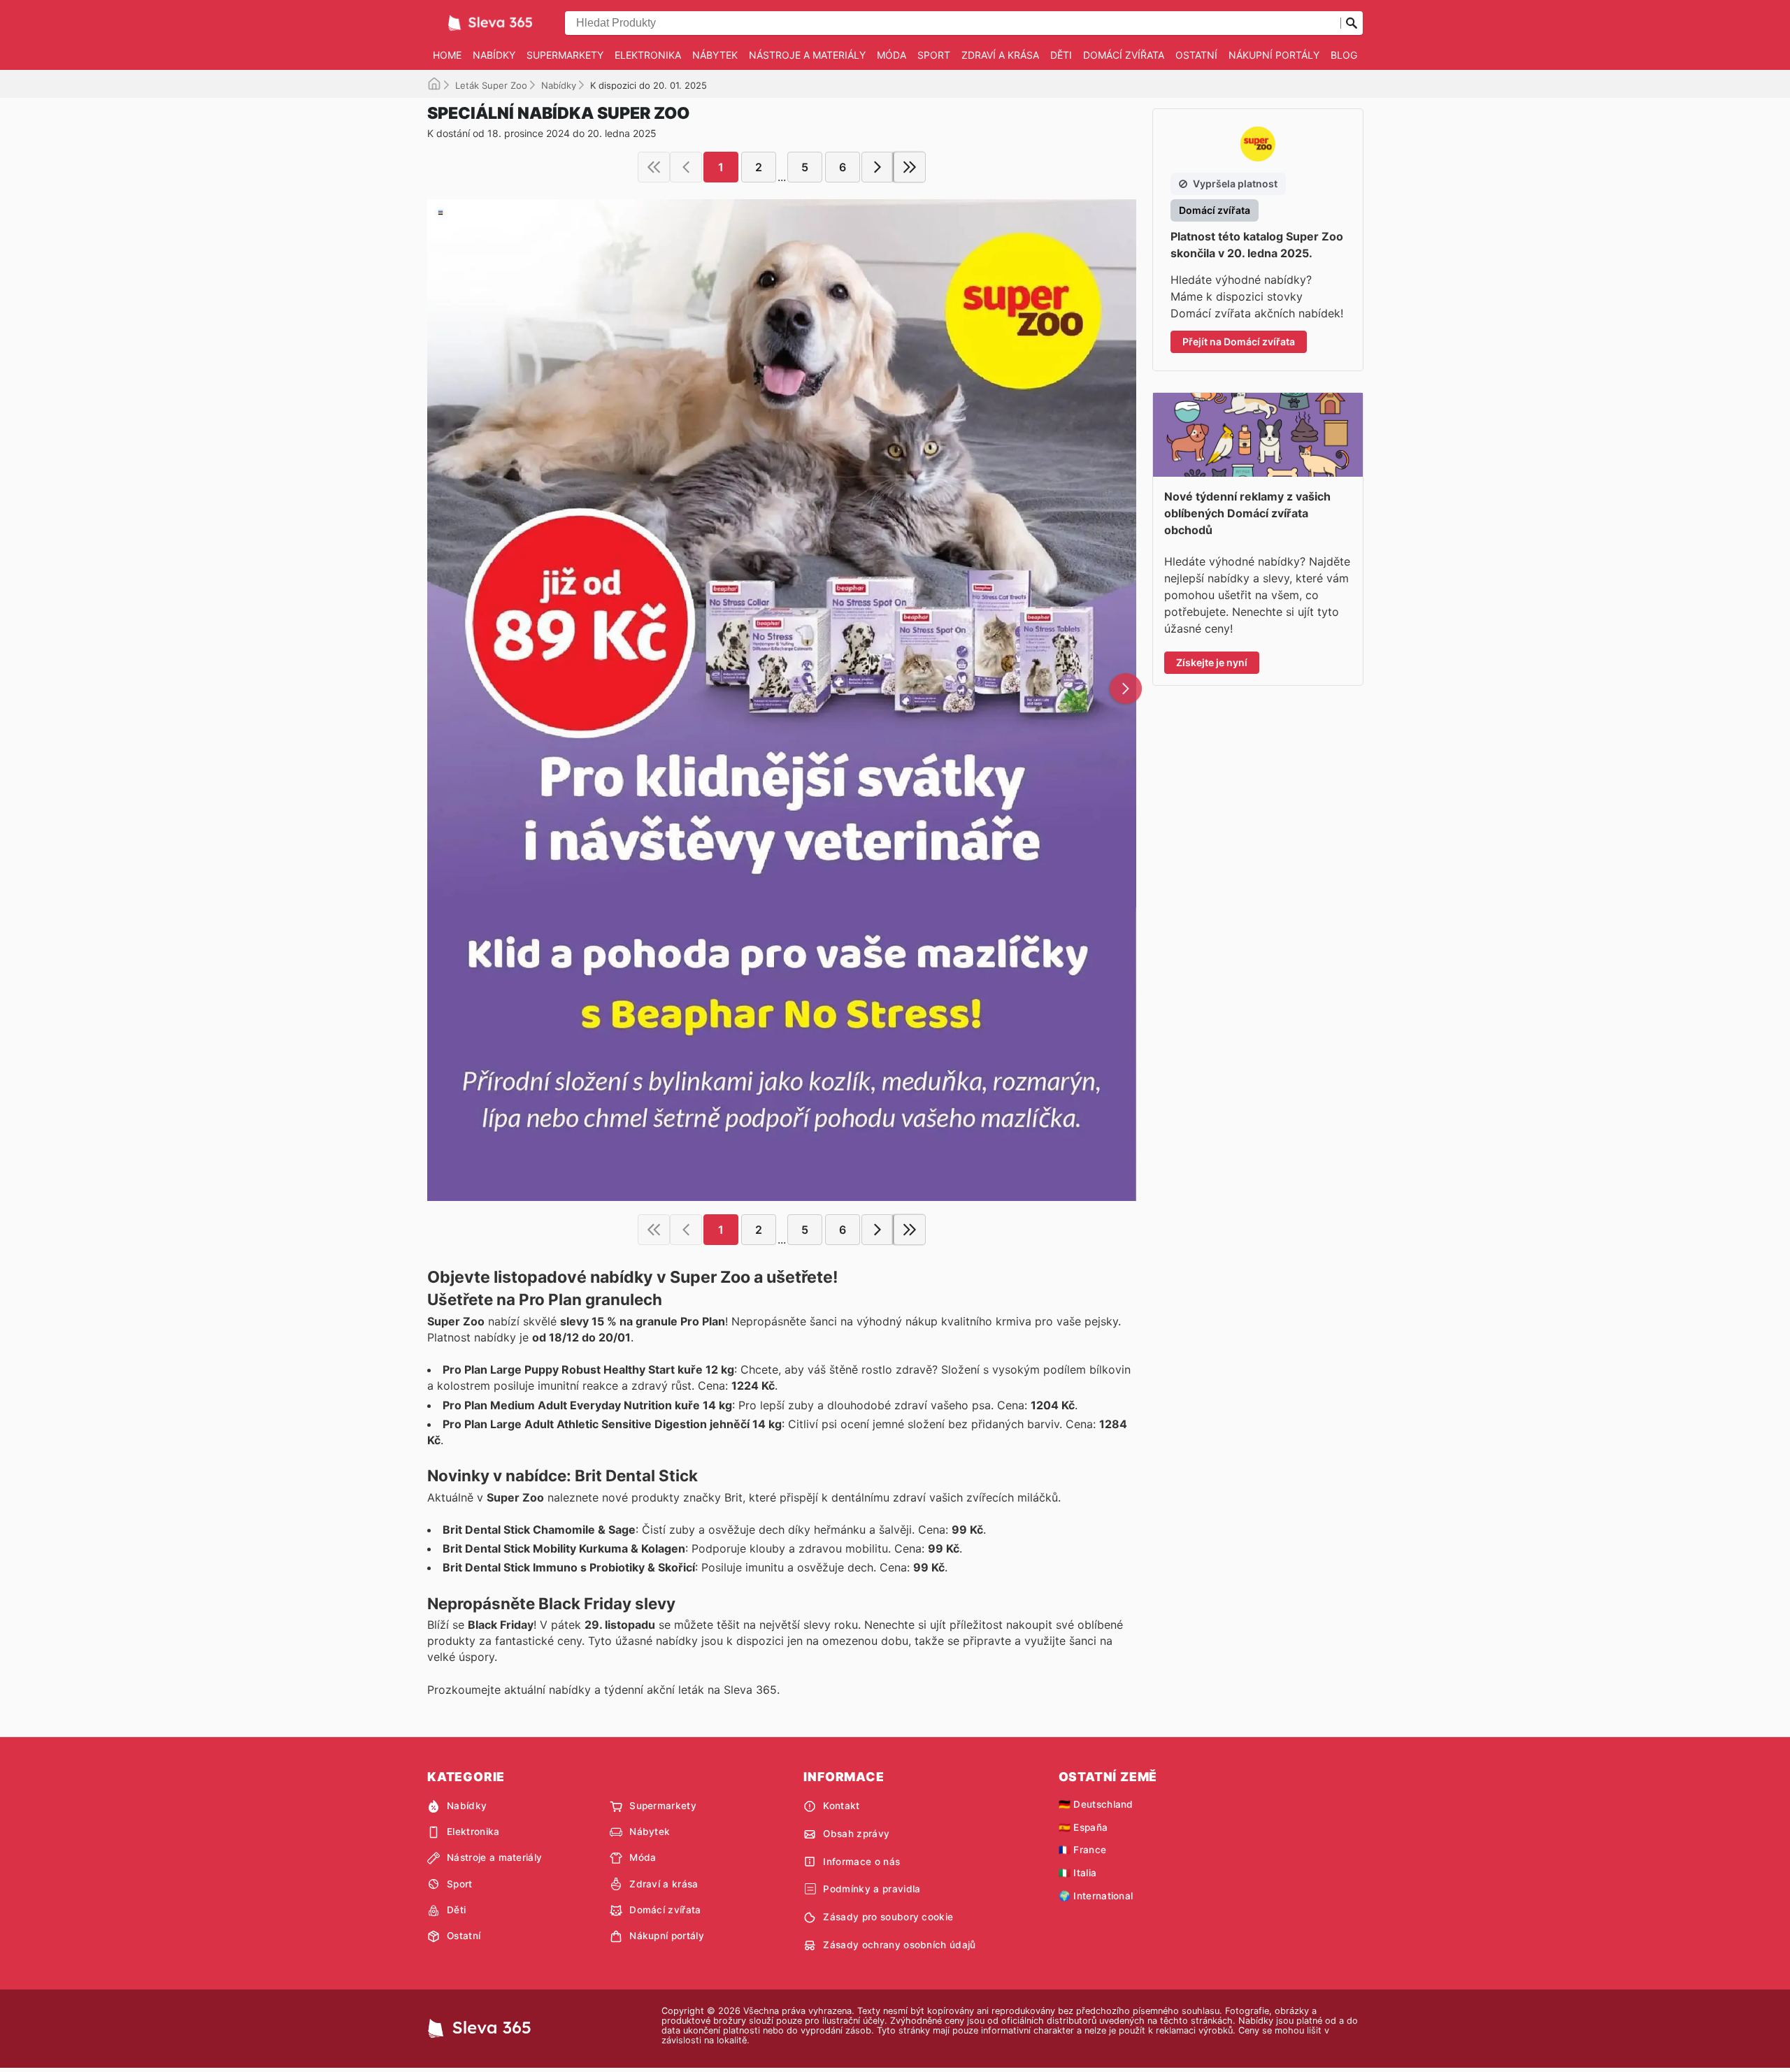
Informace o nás (861, 1862)
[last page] (910, 167)
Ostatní (1196, 55)
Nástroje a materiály (807, 55)
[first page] (654, 167)
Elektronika (648, 55)
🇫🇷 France (1083, 1850)
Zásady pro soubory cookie (888, 1917)
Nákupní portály (1274, 55)
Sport (934, 55)
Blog (1344, 55)
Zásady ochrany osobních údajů (899, 1945)
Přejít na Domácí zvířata (1239, 341)
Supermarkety (565, 55)
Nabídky (494, 55)
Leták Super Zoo (491, 85)
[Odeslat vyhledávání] (1352, 23)
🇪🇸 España (1083, 1827)
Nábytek (715, 55)
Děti (1061, 55)
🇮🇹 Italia (1078, 1873)
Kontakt (841, 1806)
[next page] (878, 167)
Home (447, 55)
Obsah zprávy (856, 1834)
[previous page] (686, 167)
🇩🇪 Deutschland (1096, 1804)
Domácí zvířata (1124, 55)
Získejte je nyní (1212, 662)
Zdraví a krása (1000, 55)
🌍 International (1096, 1896)
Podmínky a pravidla (872, 1889)
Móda (892, 55)
